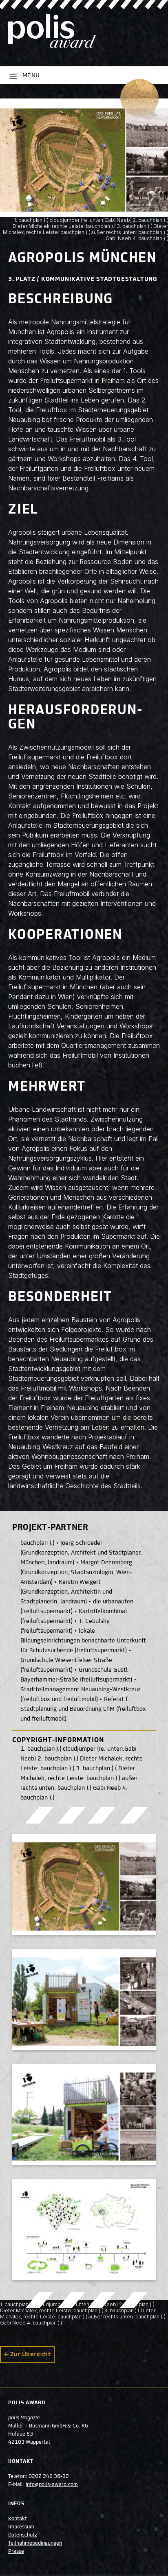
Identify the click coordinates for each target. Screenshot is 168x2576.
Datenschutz (23, 2535)
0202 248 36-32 (49, 2477)
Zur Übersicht (30, 2355)
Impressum (21, 2527)
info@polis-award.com (52, 2485)
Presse (16, 2552)
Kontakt (18, 2519)
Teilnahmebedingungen (35, 2543)
